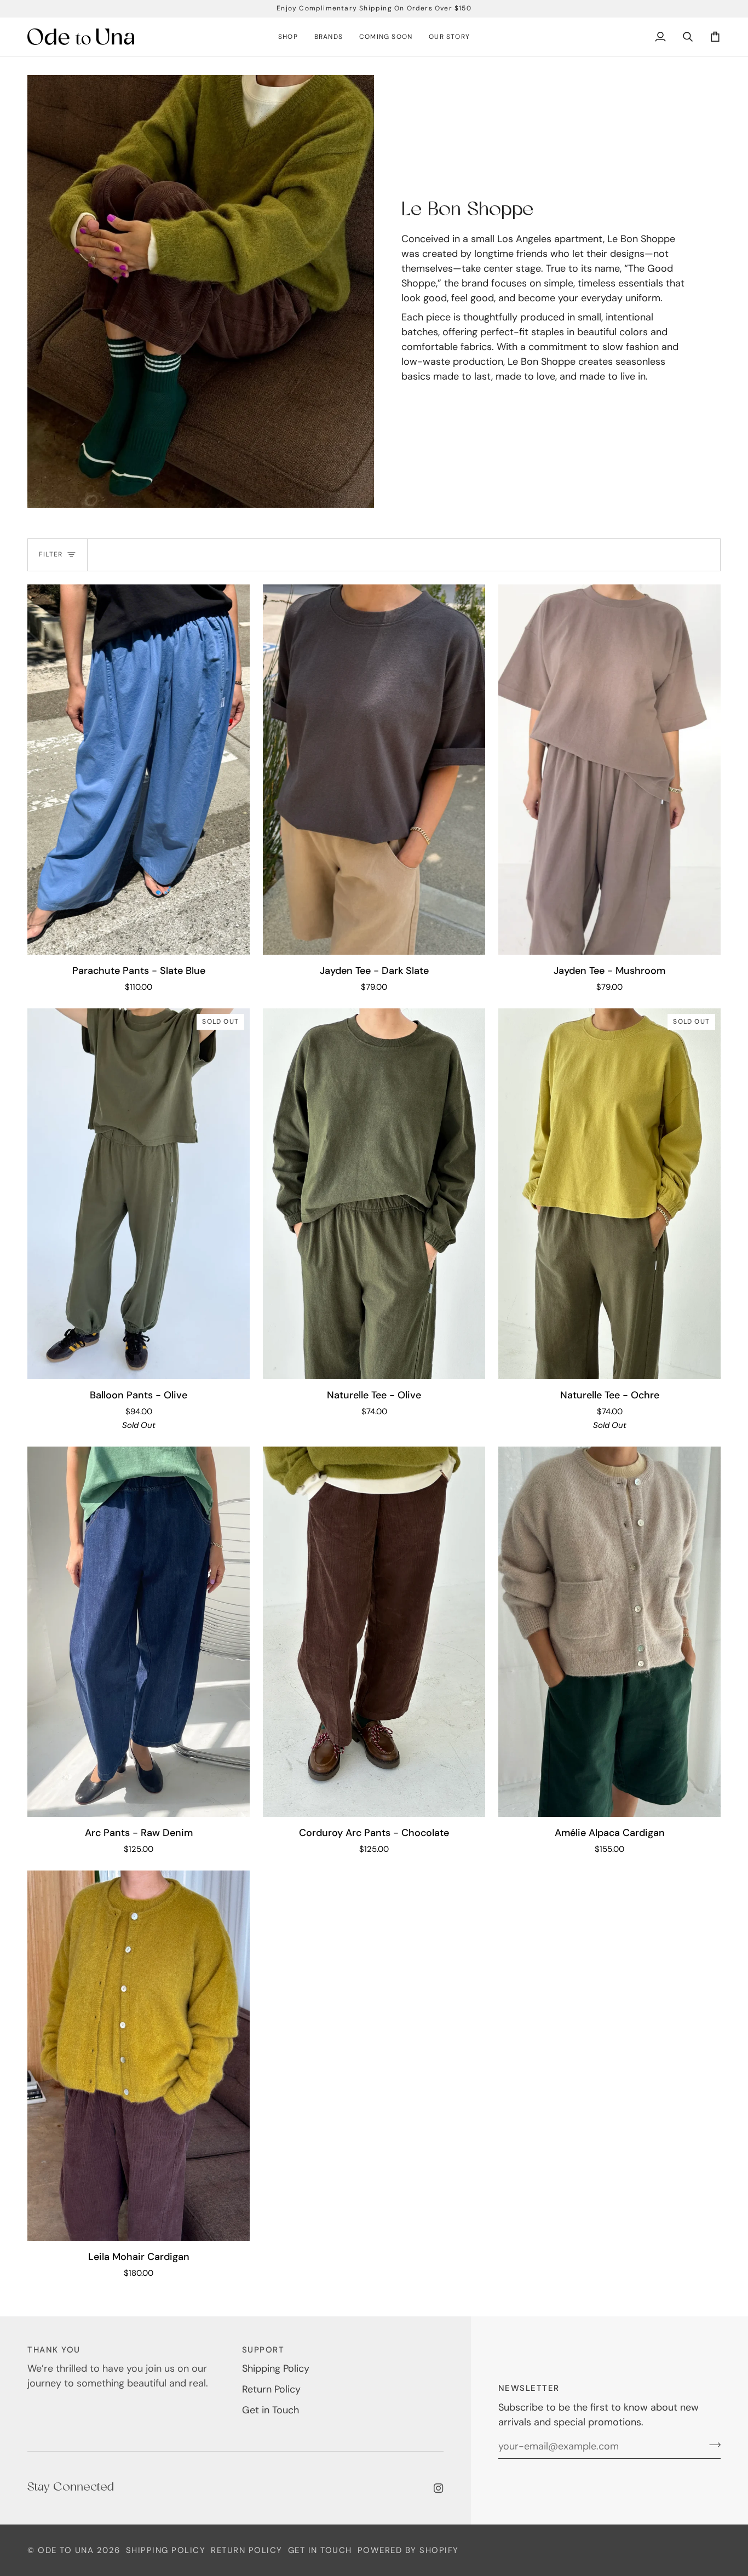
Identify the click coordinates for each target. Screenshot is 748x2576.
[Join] (712, 2445)
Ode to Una (66, 2550)
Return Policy (271, 2389)
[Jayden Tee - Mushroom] (609, 770)
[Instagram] (439, 2488)
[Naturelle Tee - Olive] (374, 1194)
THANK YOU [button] (54, 2350)
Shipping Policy (276, 2368)
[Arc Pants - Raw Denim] (139, 1632)
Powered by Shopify (408, 2550)
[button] (288, 37)
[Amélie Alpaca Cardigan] (609, 1632)
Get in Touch (271, 2410)
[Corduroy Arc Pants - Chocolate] (374, 1632)
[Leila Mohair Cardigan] (139, 2056)
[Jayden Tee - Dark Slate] (374, 770)
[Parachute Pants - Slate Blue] (139, 770)
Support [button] (263, 2350)
